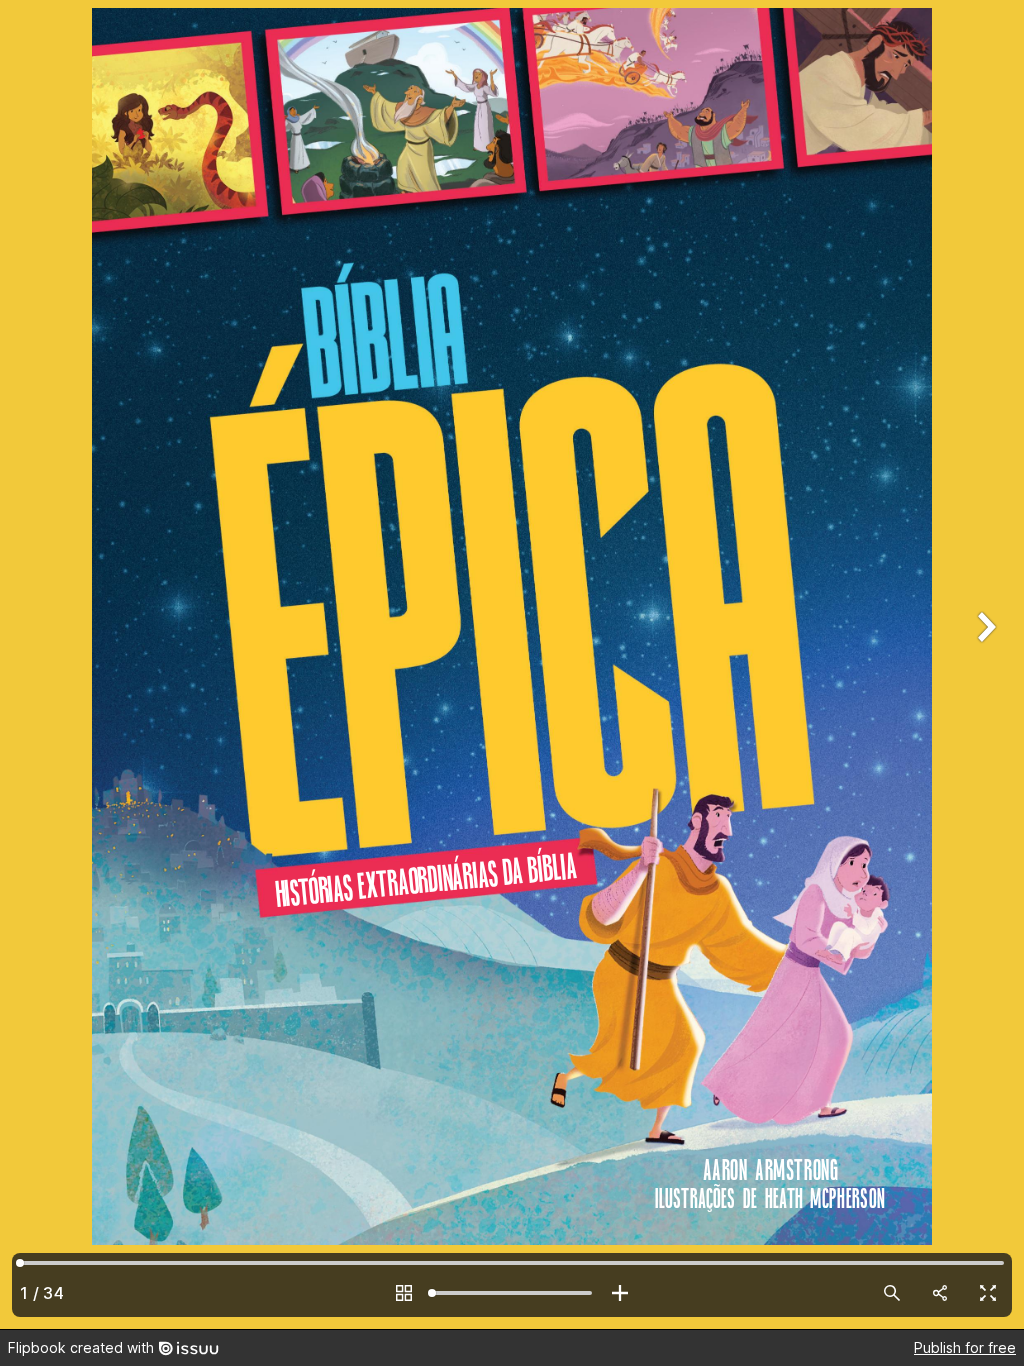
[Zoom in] (620, 1293)
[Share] (940, 1293)
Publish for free (965, 1347)
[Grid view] (404, 1293)
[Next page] (984, 664)
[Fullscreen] (988, 1293)
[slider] (512, 1293)
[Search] (892, 1293)
